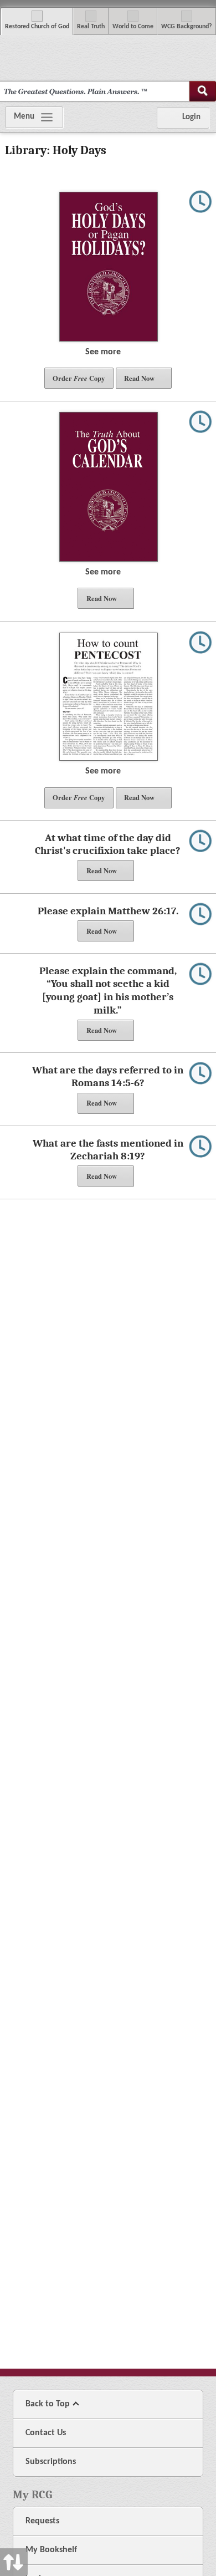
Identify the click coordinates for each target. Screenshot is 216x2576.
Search (203, 91)
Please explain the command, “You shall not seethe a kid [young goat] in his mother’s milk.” (108, 991)
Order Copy (79, 378)
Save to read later (200, 208)
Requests (42, 2521)
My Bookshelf (51, 2550)
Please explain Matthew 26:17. (108, 911)
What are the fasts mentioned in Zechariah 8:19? (108, 1150)
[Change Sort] (14, 1288)
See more (104, 352)
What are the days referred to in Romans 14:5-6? (108, 1077)
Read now (139, 378)
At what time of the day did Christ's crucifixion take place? (108, 844)
